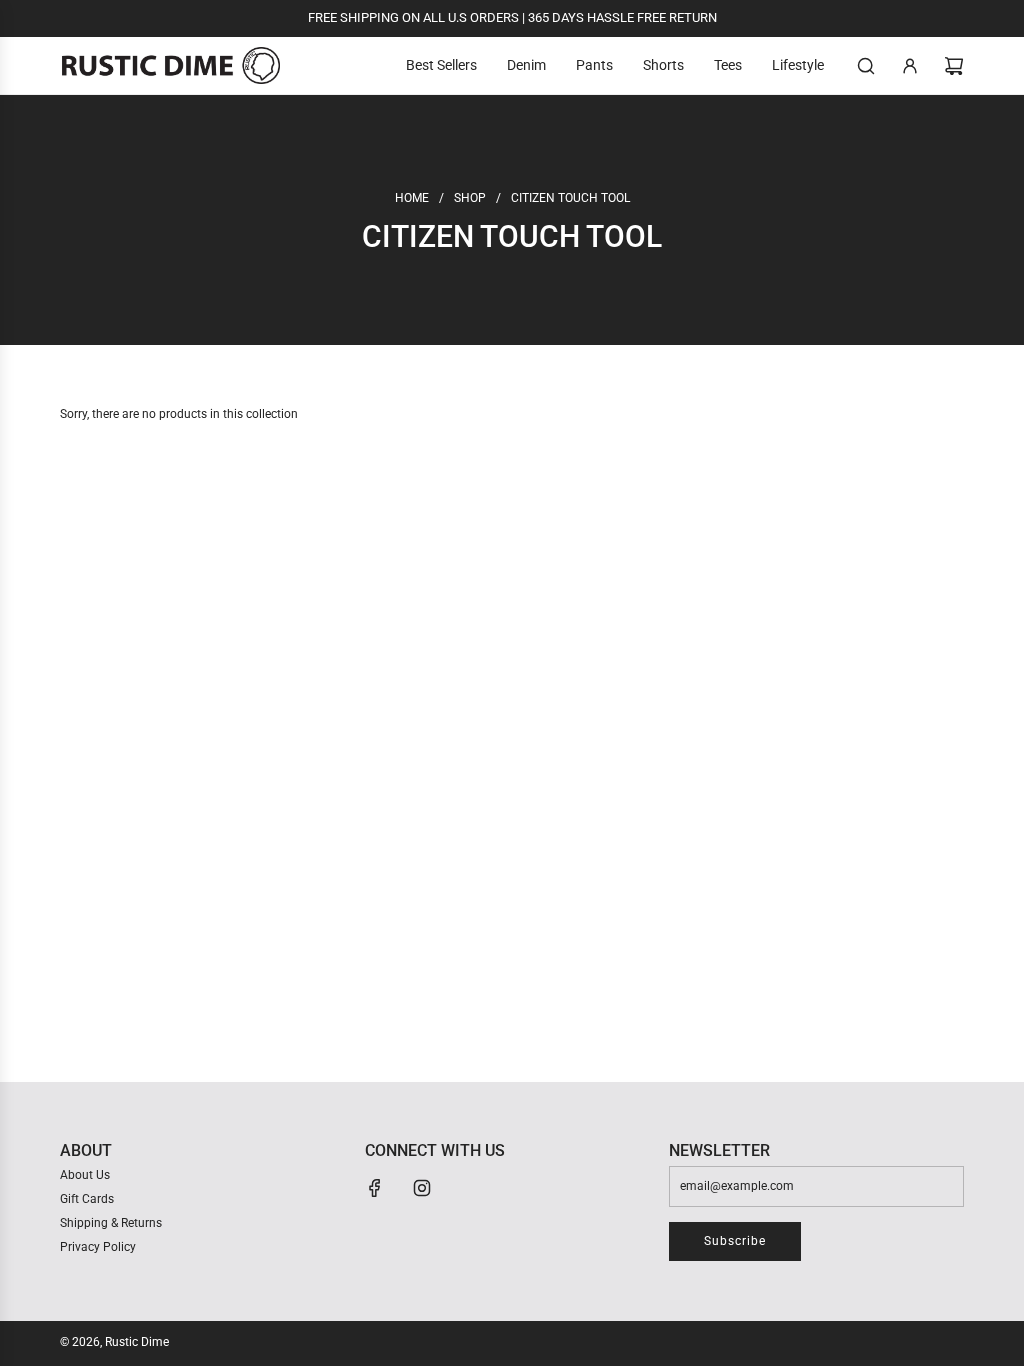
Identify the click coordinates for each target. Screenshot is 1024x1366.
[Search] (866, 66)
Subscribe (735, 1241)
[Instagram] (422, 1188)
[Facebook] (375, 1188)
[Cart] (954, 66)
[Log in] (910, 66)
